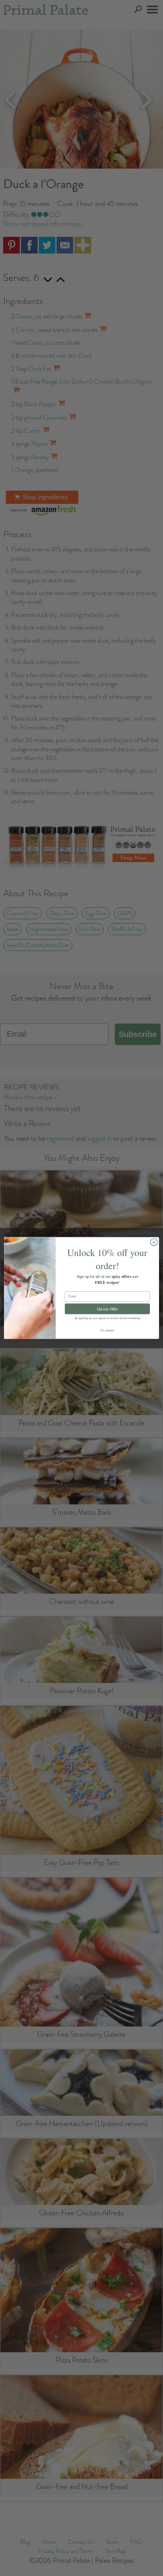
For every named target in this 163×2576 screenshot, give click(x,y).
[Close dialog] (154, 1242)
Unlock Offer (107, 1309)
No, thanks (107, 1330)
